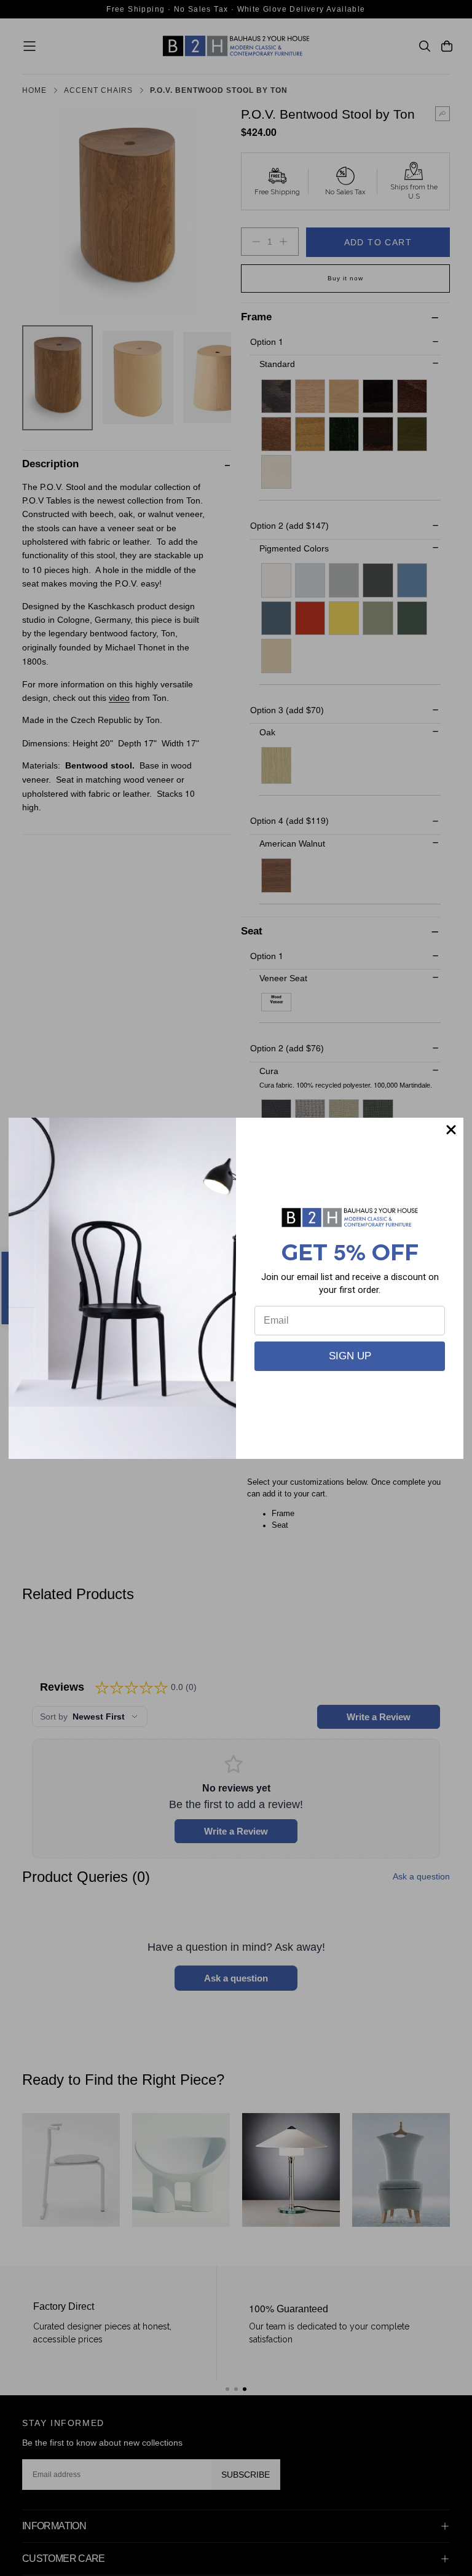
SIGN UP (350, 1356)
